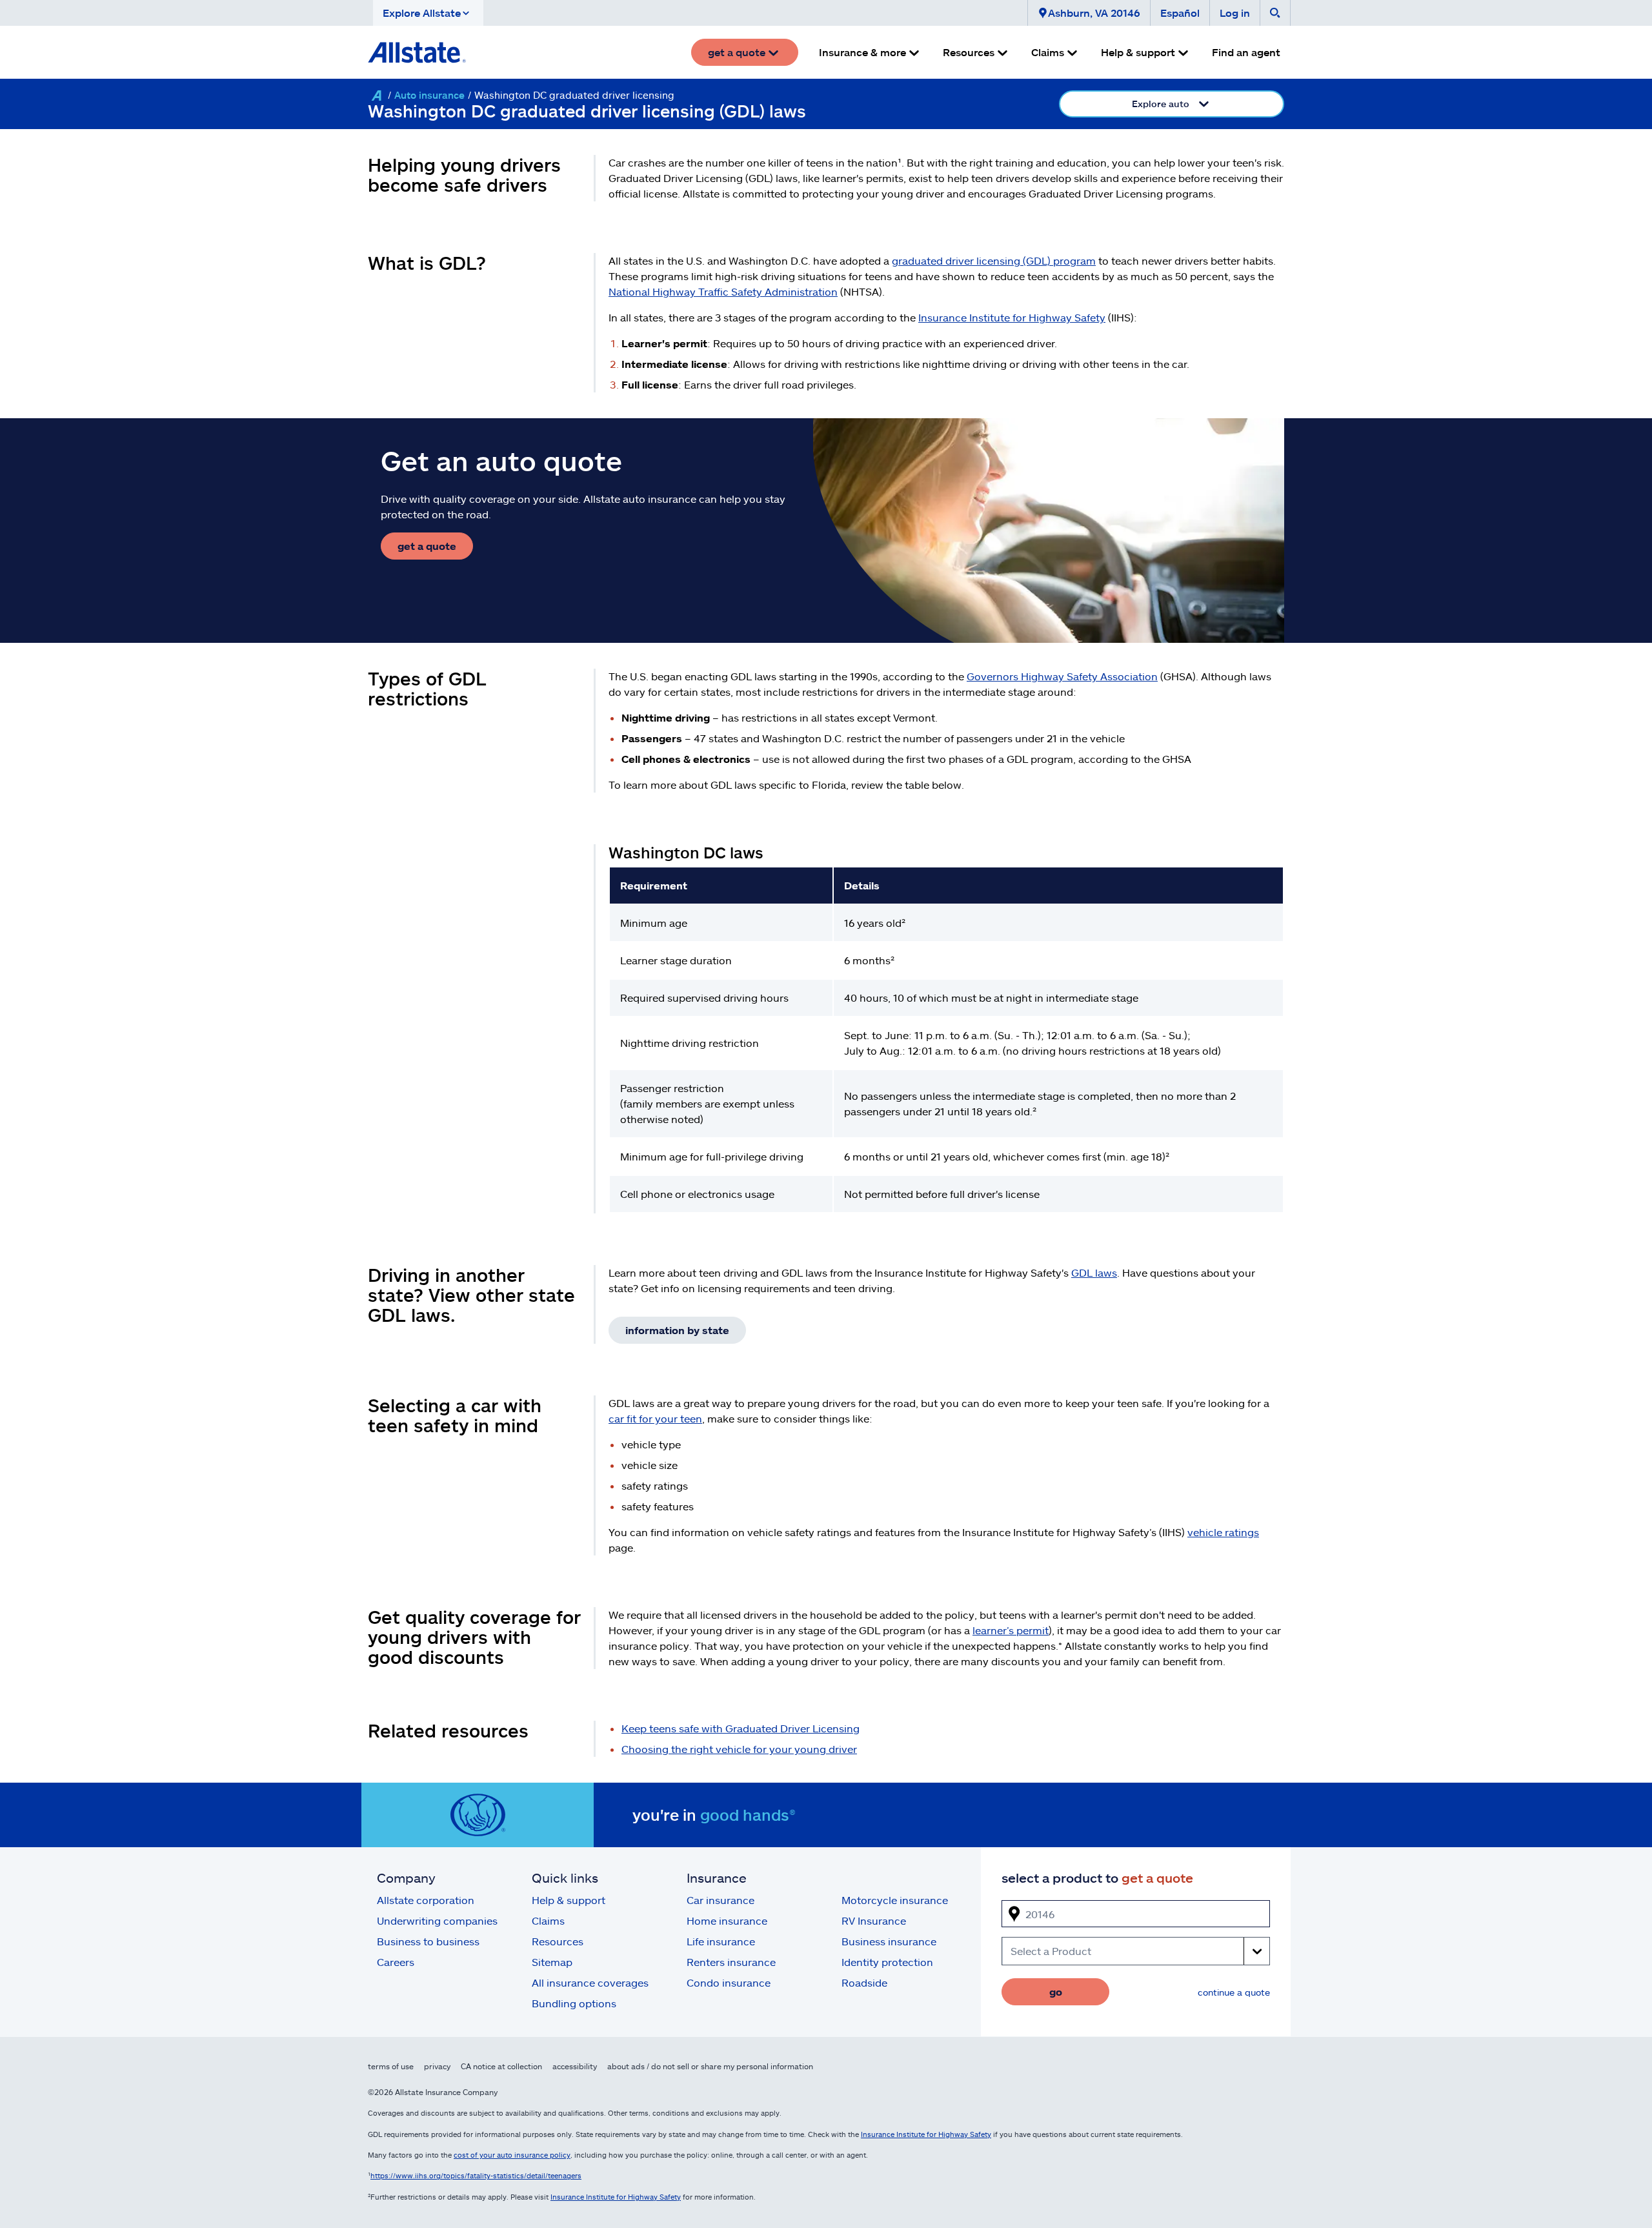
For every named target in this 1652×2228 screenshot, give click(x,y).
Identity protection (887, 1962)
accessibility (575, 2066)
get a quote (427, 546)
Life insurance (721, 1941)
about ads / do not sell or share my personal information (710, 2066)
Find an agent (1246, 52)
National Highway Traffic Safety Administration (723, 291)
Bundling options (574, 2003)
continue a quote (1234, 1992)
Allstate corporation (426, 1900)
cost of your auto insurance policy (512, 2155)
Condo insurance (729, 1982)
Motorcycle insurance (895, 1900)
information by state (677, 1330)
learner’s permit (1011, 1630)
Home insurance (727, 1920)
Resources (558, 1941)
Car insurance (720, 1900)
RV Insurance (874, 1920)
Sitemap (552, 1962)
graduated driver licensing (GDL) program (994, 260)
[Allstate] (376, 96)
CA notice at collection (501, 2066)
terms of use (391, 2066)
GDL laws (1094, 1272)
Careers (396, 1962)
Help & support (569, 1900)
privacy (437, 2066)
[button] (428, 13)
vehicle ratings (1223, 1532)
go (1056, 1991)
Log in (1235, 13)
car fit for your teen (655, 1418)
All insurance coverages (590, 1982)
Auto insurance (429, 95)
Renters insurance (731, 1962)
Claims (548, 1920)
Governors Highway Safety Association (1062, 676)
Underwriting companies (437, 1920)
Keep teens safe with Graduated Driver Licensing (740, 1728)
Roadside (864, 1982)
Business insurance (889, 1941)
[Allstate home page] (417, 52)
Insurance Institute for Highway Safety (1012, 317)
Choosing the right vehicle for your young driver (739, 1749)
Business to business (428, 1941)
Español (1180, 13)
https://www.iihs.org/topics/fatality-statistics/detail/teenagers (476, 2175)
